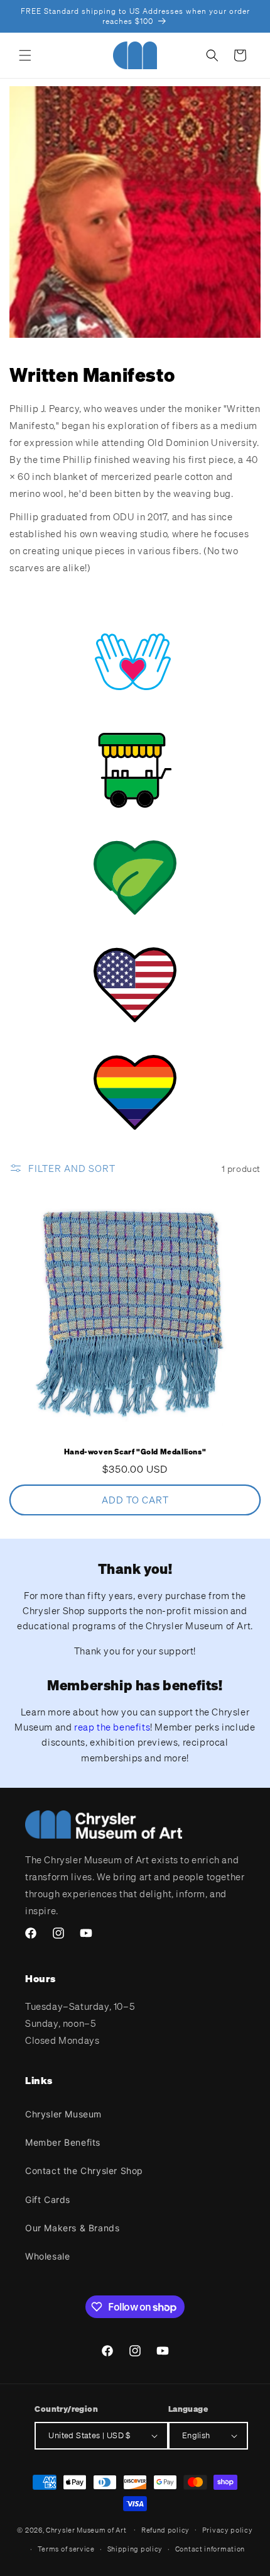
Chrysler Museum (63, 2114)
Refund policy (165, 2530)
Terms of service (66, 2549)
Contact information (210, 2549)
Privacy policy (228, 2530)
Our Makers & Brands (72, 2228)
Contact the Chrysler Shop (84, 2171)
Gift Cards (48, 2200)
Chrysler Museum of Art (86, 2529)
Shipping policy (135, 2549)
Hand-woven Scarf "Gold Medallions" (135, 1452)
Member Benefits (63, 2142)
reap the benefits (112, 1727)
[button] (25, 55)
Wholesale (47, 2256)
